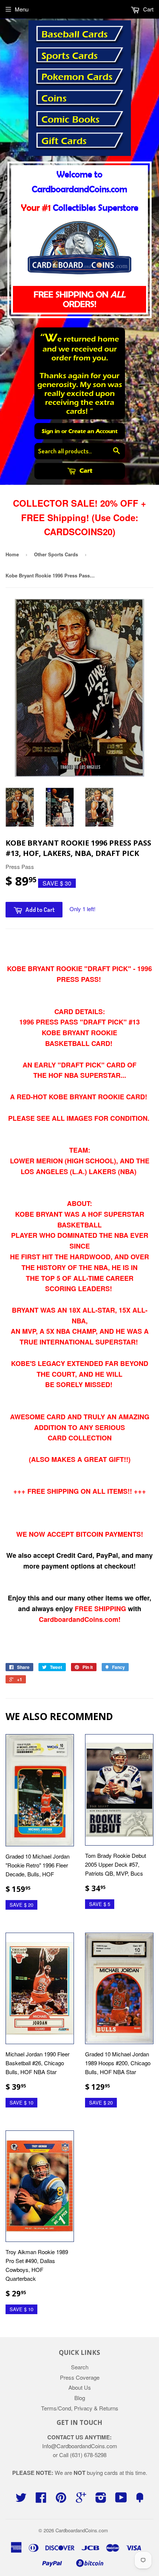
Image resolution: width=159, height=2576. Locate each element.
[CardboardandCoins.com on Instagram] (101, 2500)
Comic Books (70, 120)
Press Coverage (80, 2377)
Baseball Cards (75, 34)
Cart (85, 471)
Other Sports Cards (56, 554)
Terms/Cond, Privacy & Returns (80, 2408)
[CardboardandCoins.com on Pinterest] (61, 2500)
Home (12, 554)
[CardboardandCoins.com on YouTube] (121, 2500)
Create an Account (93, 431)
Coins (54, 99)
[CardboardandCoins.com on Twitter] (21, 2500)
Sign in (51, 431)
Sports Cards (70, 56)
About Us (80, 2387)
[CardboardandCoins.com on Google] (81, 2500)
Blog (80, 2398)
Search (80, 2367)
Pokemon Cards (77, 77)
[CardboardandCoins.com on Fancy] (140, 2500)
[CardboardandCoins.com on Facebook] (41, 2500)
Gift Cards (64, 141)
